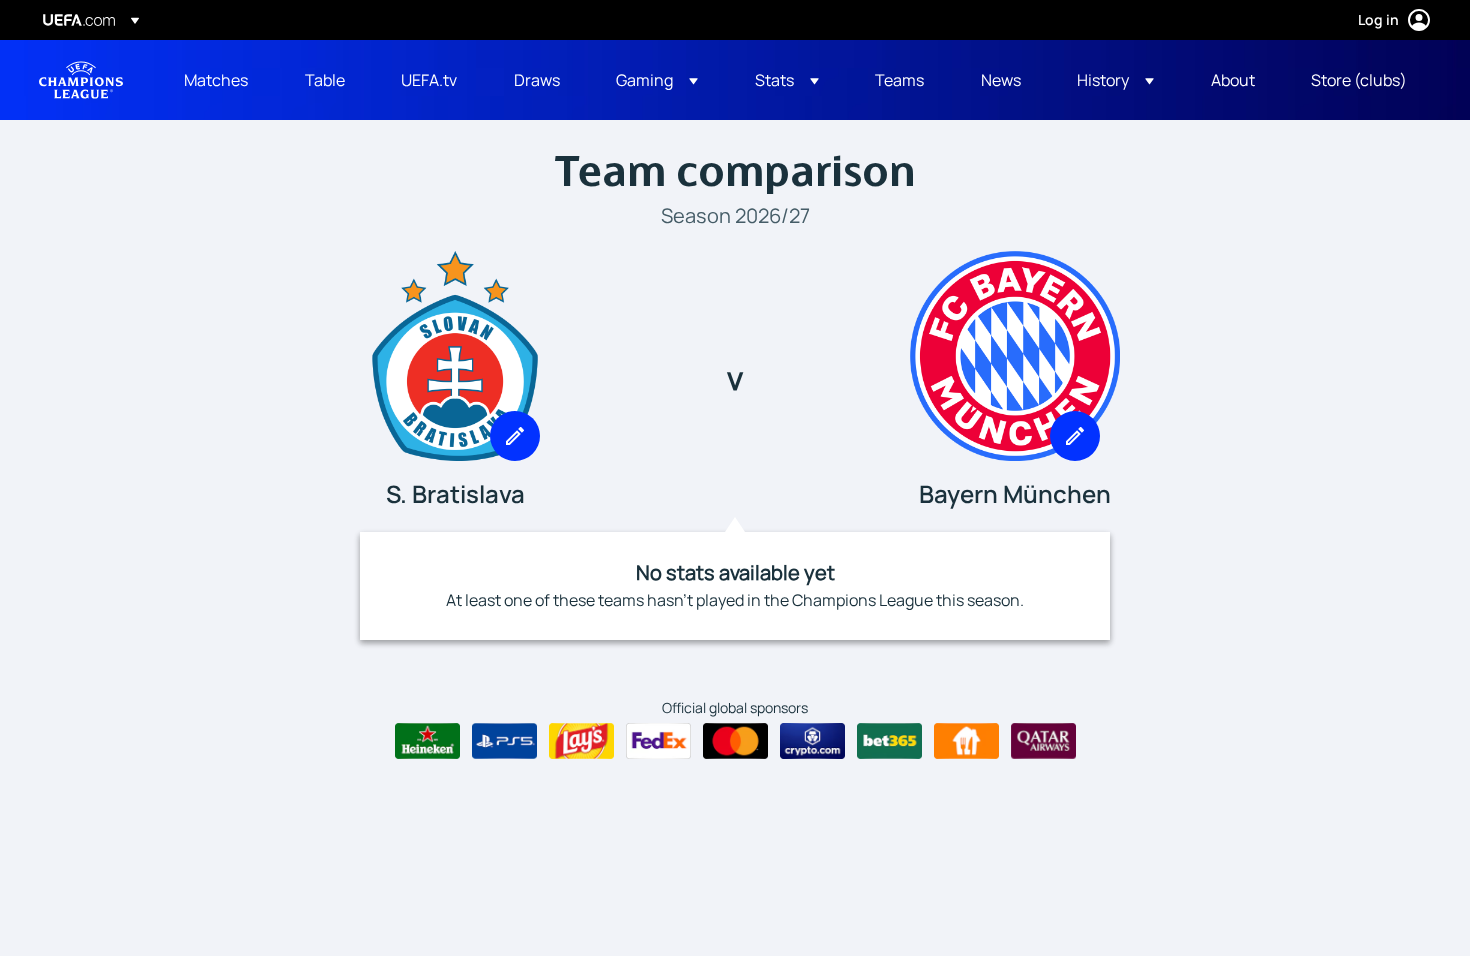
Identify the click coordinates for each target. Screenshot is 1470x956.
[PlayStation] (504, 741)
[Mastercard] (735, 741)
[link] (216, 80)
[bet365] (889, 741)
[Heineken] (427, 741)
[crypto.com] (812, 741)
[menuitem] (219, 80)
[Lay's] (581, 741)
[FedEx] (658, 741)
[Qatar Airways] (1043, 741)
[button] (657, 80)
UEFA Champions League (81, 80)
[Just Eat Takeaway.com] (966, 741)
